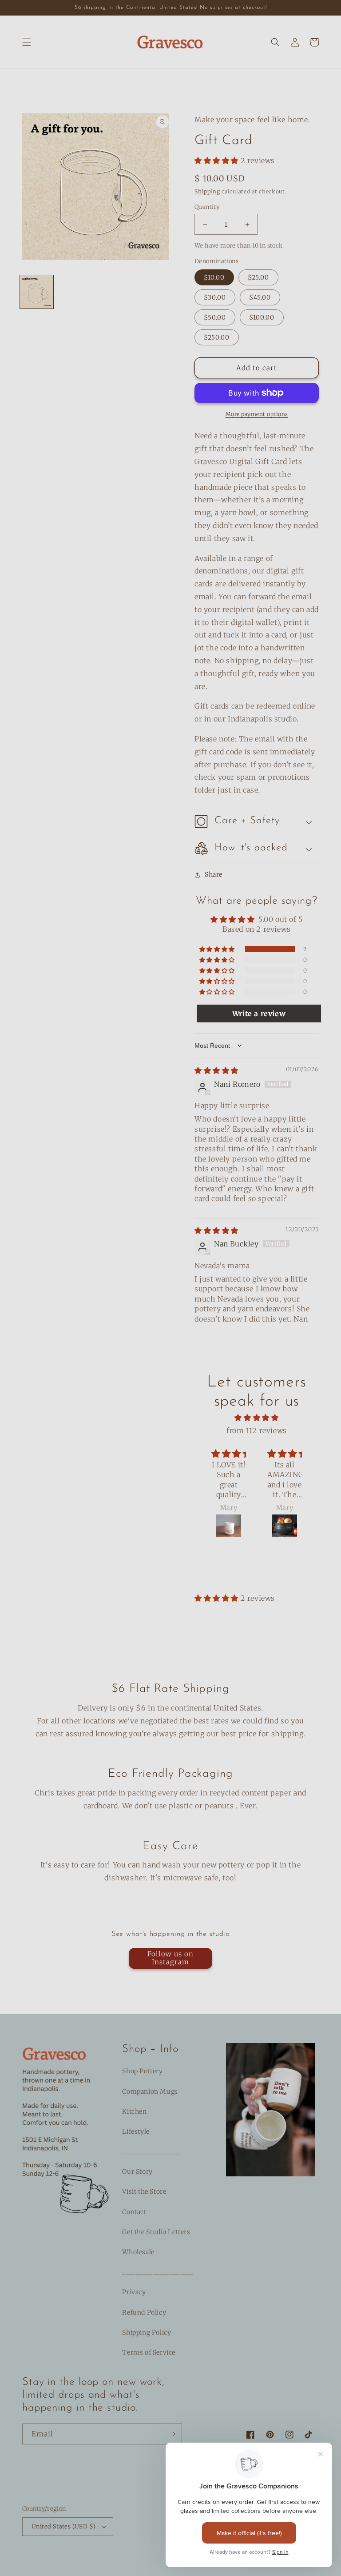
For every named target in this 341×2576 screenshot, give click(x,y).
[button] (27, 42)
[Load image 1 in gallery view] (37, 292)
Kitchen (134, 2111)
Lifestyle (136, 2131)
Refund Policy (144, 2312)
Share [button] (214, 874)
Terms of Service (149, 2352)
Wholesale (138, 2252)
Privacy (134, 2292)
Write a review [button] (259, 1014)
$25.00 (258, 277)
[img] (216, 1070)
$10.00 (214, 277)
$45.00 (260, 297)
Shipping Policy (147, 2332)
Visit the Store (144, 2191)
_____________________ (158, 2272)
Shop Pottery (142, 2071)
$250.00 (217, 337)
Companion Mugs (150, 2091)
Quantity (207, 207)
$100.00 (262, 317)
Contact (134, 2212)
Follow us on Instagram (170, 1958)
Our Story (137, 2171)
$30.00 (215, 297)
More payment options (257, 414)
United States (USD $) (63, 2526)
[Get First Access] (172, 2434)
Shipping (207, 191)
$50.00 (215, 317)
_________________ (151, 2151)
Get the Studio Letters (156, 2232)
